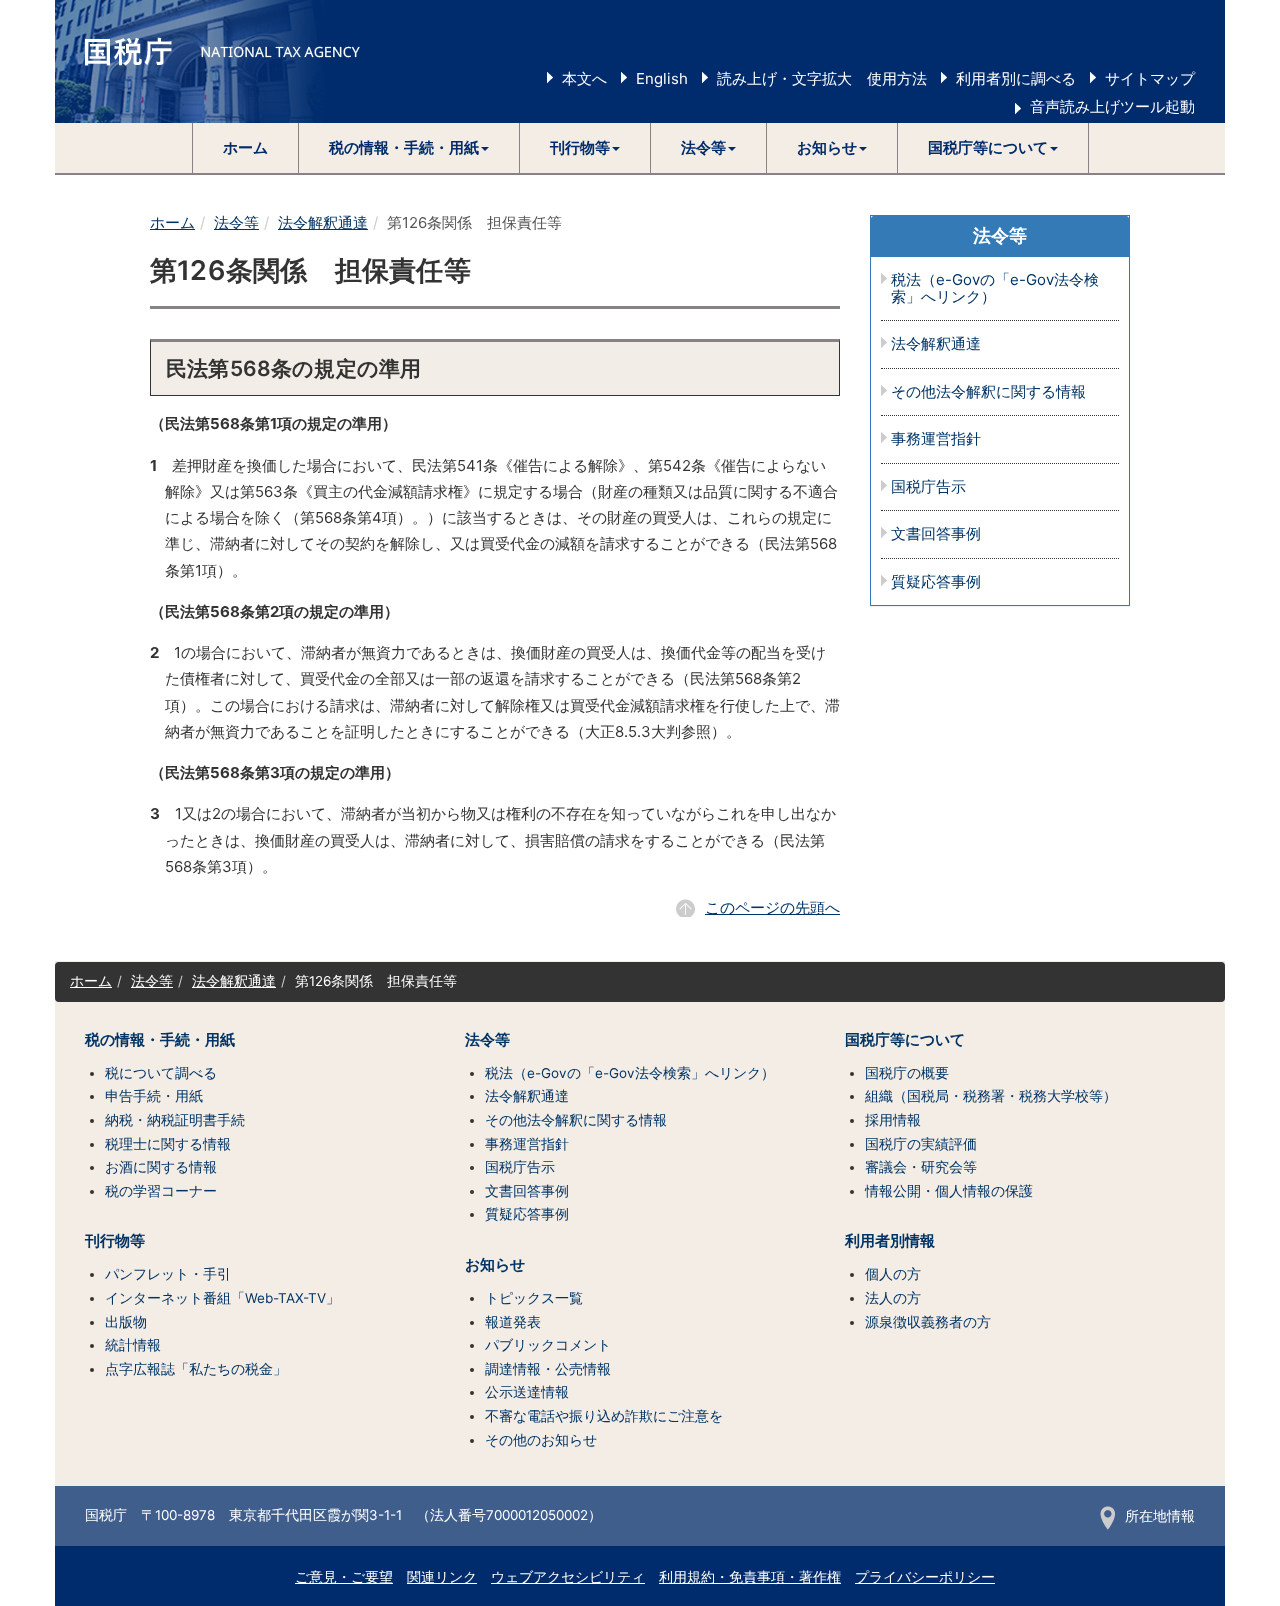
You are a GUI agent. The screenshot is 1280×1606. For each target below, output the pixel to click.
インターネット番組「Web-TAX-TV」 (222, 1298)
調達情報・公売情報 (548, 1369)
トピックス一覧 (534, 1298)
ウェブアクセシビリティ (568, 1577)
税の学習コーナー (161, 1191)
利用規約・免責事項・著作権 (750, 1577)
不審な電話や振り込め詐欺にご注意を (604, 1416)
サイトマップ (1150, 78)
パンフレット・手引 (168, 1274)
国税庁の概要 (907, 1073)
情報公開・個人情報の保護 (949, 1191)
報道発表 (513, 1322)
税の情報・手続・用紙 (160, 1040)
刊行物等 (115, 1241)
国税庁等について (905, 1040)
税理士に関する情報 (168, 1144)
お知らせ (495, 1265)
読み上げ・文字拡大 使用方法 (822, 78)
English (662, 78)
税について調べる (161, 1073)
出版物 (126, 1322)
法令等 (236, 222)
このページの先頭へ (772, 907)
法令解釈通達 (323, 222)
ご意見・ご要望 (344, 1577)
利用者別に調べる (1016, 78)
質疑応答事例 (936, 582)
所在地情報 (1160, 1516)
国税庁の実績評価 (921, 1144)
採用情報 (893, 1120)
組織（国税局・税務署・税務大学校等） (991, 1096)
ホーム (245, 147)
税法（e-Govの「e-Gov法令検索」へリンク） (995, 288)
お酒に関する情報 (161, 1167)
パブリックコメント (548, 1345)
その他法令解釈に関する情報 (988, 392)
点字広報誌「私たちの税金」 (196, 1369)
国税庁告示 (928, 487)
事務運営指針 (936, 439)
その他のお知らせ (541, 1440)
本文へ (584, 78)
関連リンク (442, 1577)
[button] (409, 148)
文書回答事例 (936, 534)
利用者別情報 (890, 1241)
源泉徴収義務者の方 (928, 1322)
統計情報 (133, 1345)
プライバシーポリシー (925, 1577)
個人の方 (893, 1274)
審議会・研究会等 (921, 1167)
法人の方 (893, 1298)
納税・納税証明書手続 (175, 1120)
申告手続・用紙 (154, 1096)
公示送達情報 (527, 1392)
